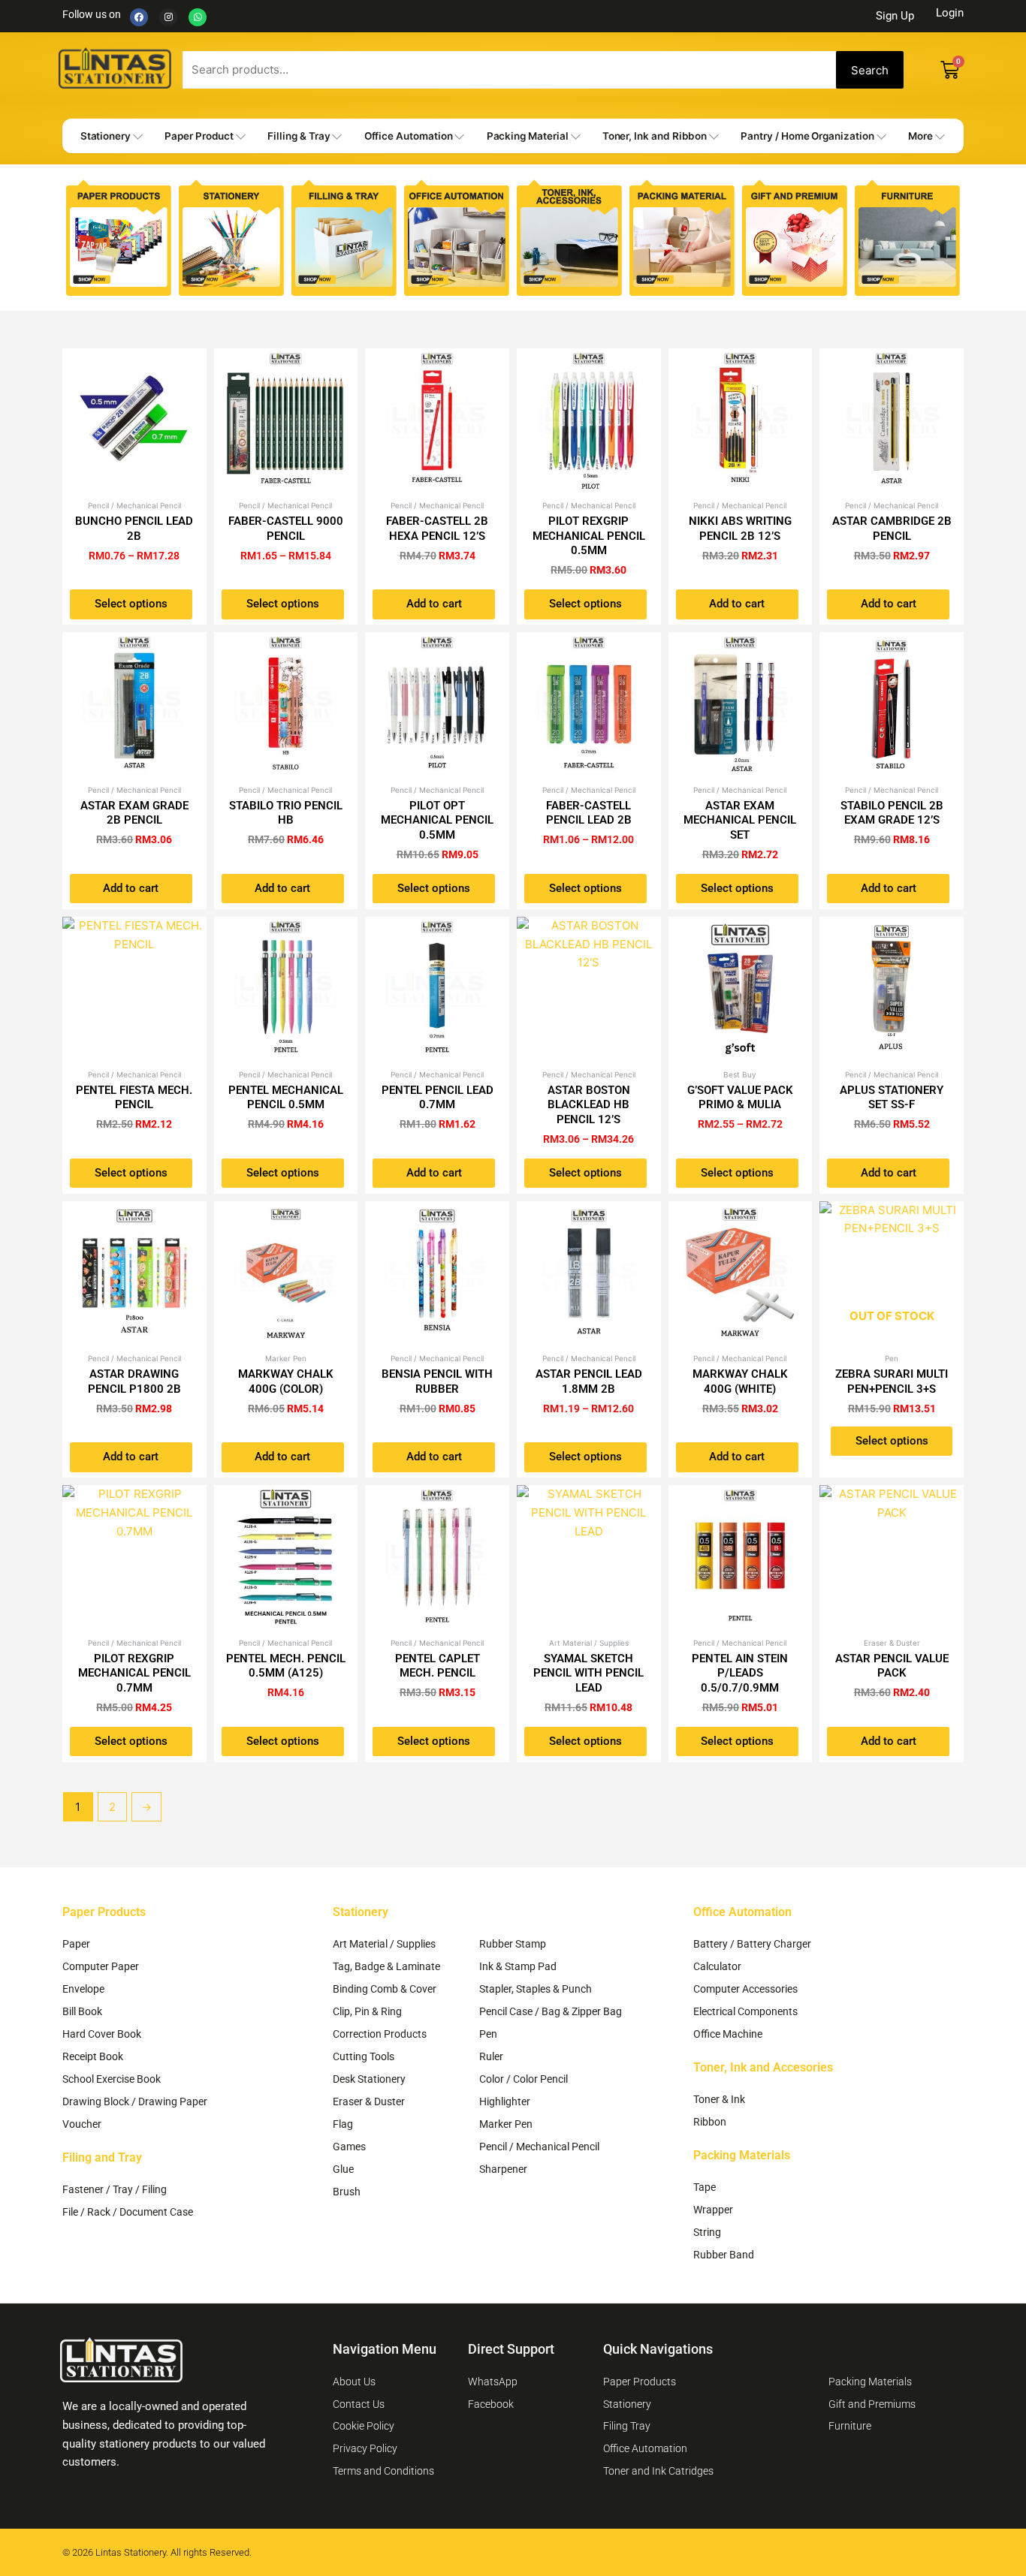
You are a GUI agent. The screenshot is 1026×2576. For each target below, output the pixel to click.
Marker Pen (506, 2124)
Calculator (717, 1966)
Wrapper (713, 2210)
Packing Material (528, 136)
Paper (76, 1944)
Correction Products (380, 2034)
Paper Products (104, 1912)
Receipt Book (93, 2056)
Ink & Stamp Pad (518, 1966)
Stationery (106, 136)
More (920, 136)
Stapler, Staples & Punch (536, 1989)
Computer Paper (101, 1966)
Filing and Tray (102, 2157)
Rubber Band (724, 2255)
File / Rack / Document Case (128, 2212)
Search (870, 70)
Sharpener (503, 2169)
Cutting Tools (364, 2056)
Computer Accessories (745, 1989)
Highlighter (505, 2101)
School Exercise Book (112, 2079)
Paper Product (199, 136)
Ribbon (710, 2122)
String (707, 2232)
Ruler (491, 2056)
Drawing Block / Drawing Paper (135, 2101)
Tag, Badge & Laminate (386, 1966)
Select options (131, 604)
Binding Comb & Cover (385, 1989)
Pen (488, 2034)
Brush (347, 2192)
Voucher (82, 2124)
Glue (343, 2169)
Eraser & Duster (369, 2101)
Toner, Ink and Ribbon (655, 136)
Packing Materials (742, 2155)
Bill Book (82, 2011)
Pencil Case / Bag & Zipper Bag (551, 2011)
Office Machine (728, 2034)
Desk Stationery (369, 2079)
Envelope (83, 1989)
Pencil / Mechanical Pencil (539, 2147)
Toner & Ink (719, 2099)
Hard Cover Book (102, 2034)
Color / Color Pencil (524, 2079)
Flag (343, 2124)
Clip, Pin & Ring (367, 2011)
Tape (705, 2187)
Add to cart (434, 604)
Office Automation (409, 136)
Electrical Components (745, 2011)
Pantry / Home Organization (807, 136)
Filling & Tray (299, 136)
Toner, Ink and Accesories (763, 2067)
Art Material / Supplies (384, 1944)
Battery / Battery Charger (752, 1944)
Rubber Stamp (513, 1944)
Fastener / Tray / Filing (115, 2189)
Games (349, 2147)
